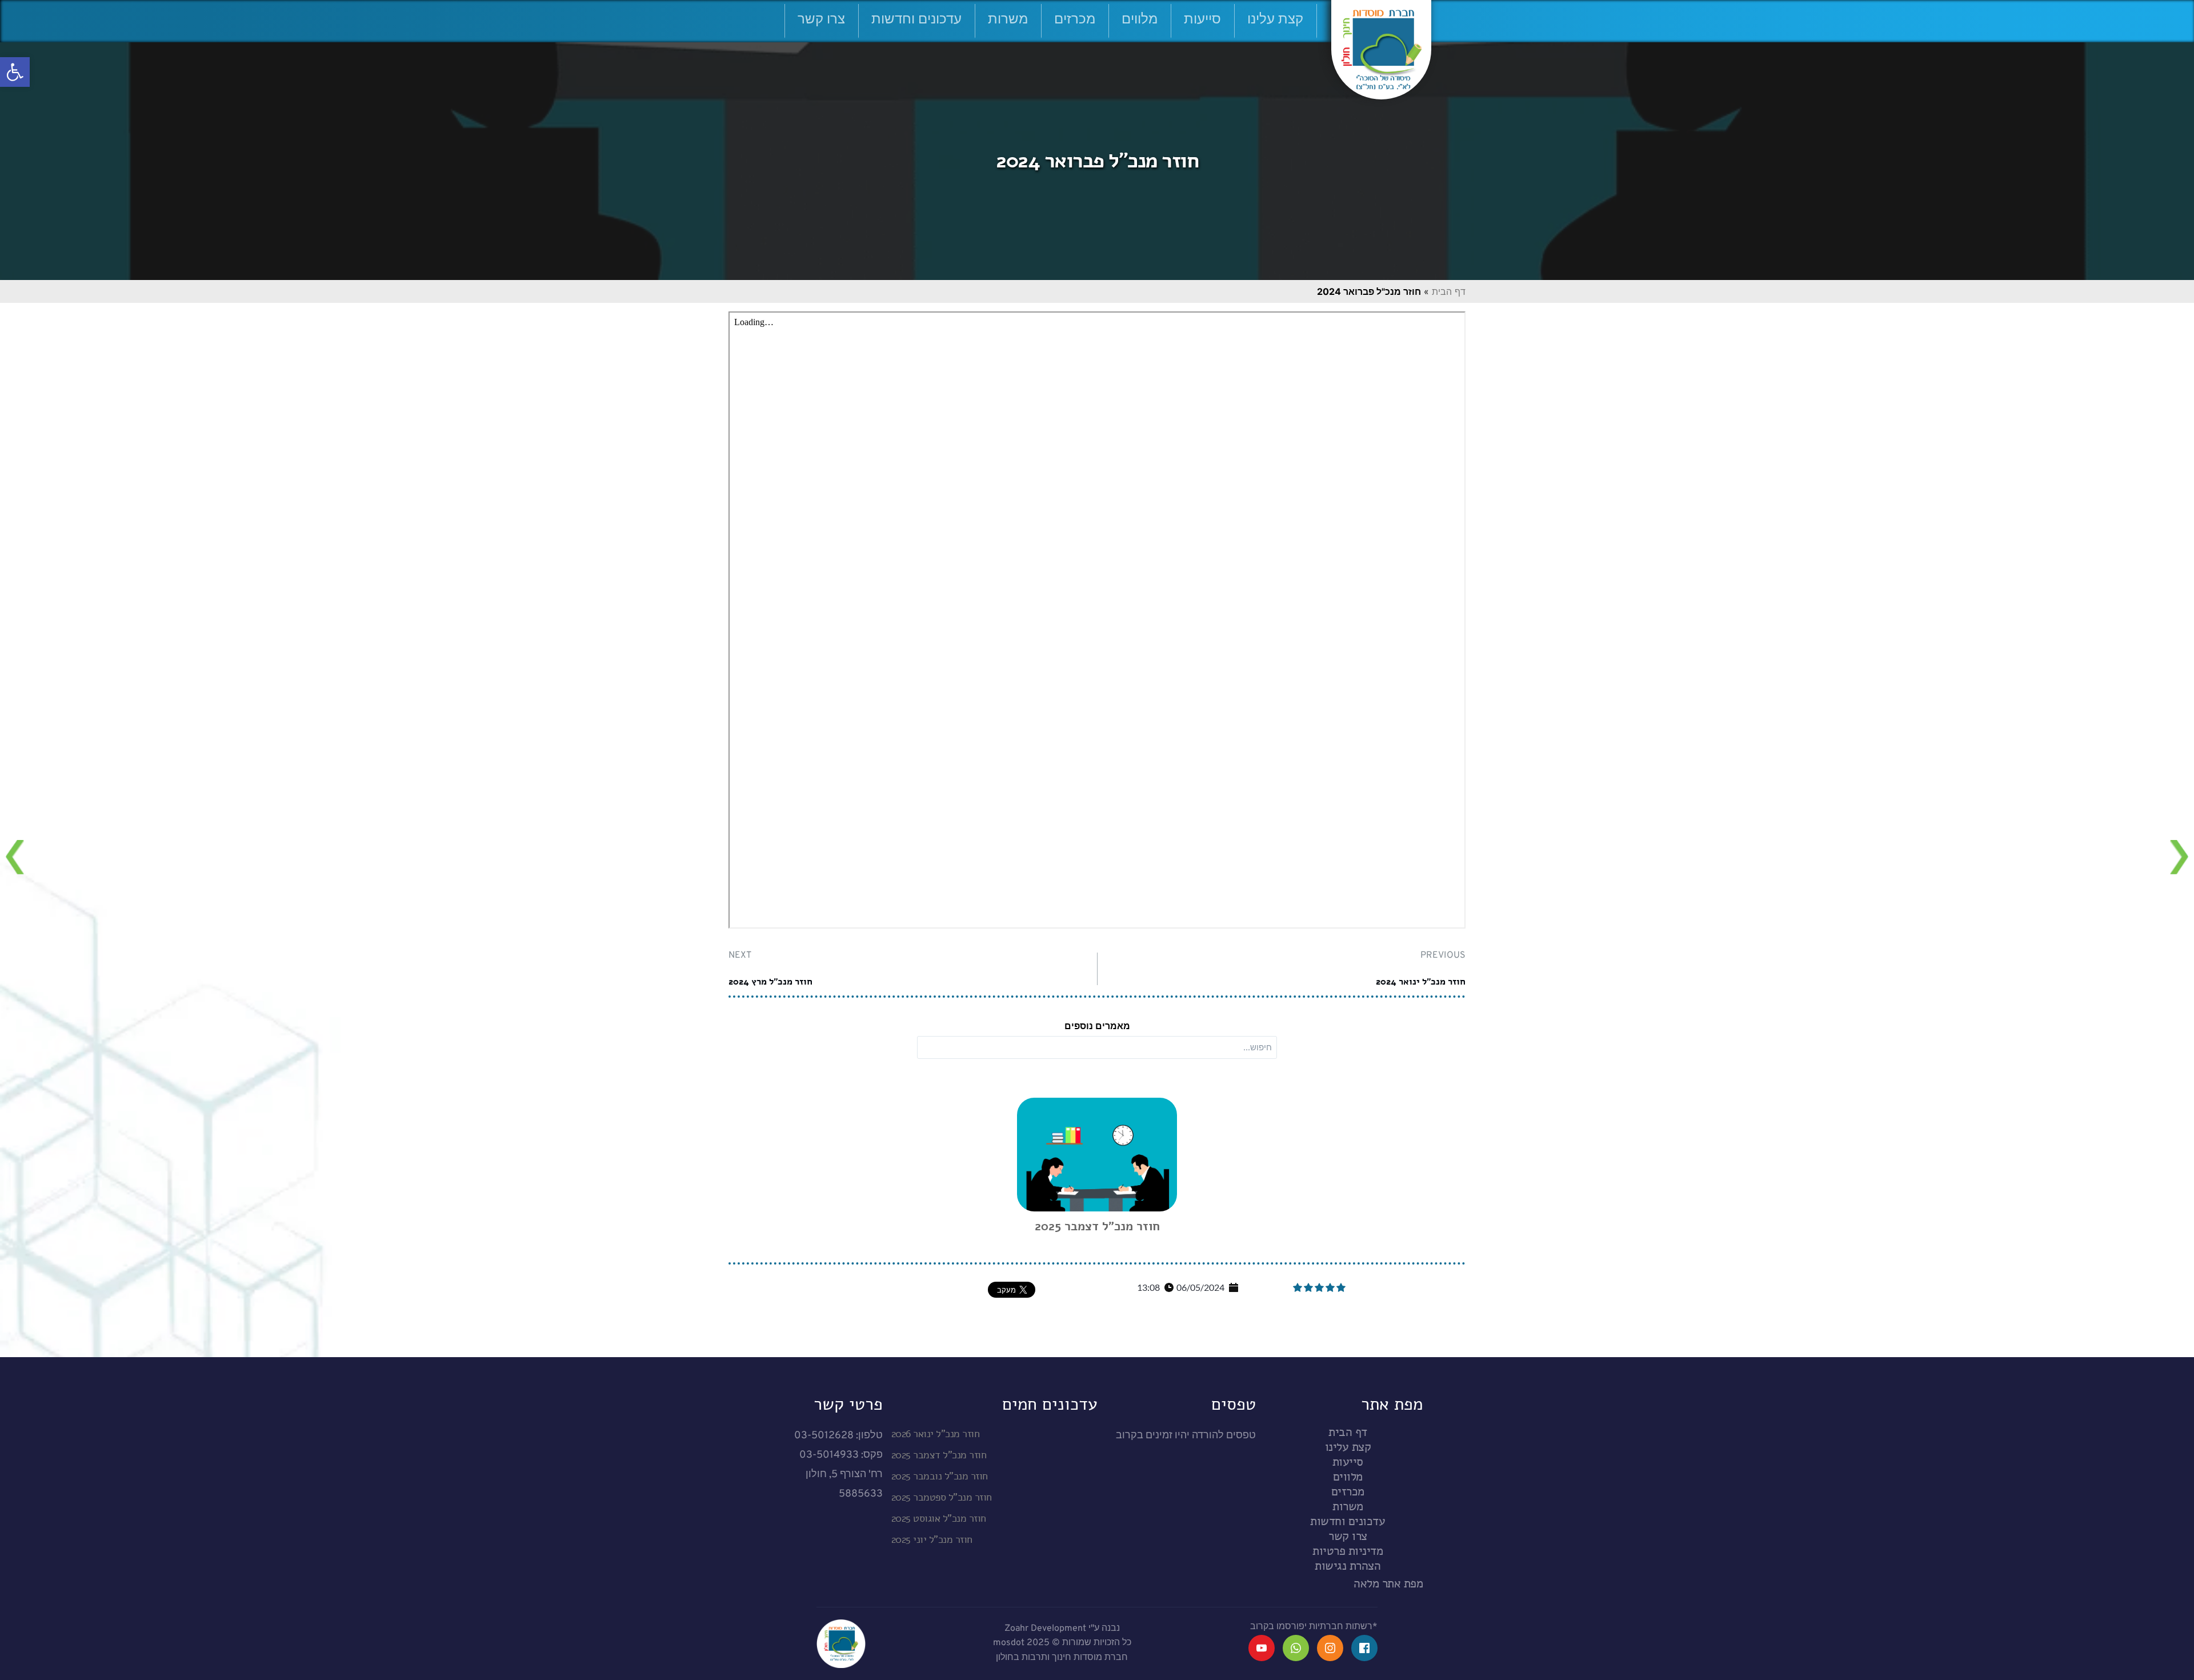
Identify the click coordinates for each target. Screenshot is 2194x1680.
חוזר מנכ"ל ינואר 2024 (1421, 982)
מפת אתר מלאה (1388, 1583)
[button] (15, 72)
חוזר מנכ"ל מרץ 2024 (770, 982)
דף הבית (1449, 291)
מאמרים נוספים (1097, 1026)
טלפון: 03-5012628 (838, 1436)
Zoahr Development (1045, 1629)
